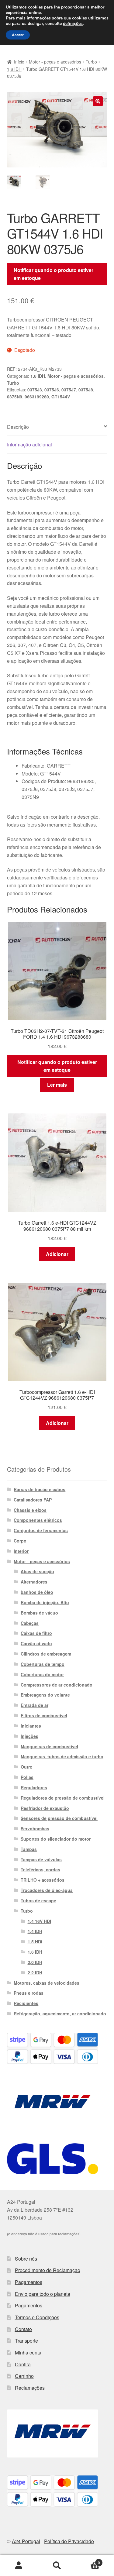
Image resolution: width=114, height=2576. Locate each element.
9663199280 (37, 397)
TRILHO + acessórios (43, 1880)
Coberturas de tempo (43, 1664)
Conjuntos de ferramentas (41, 1530)
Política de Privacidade (69, 2541)
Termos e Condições (37, 2317)
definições (73, 24)
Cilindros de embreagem (46, 1654)
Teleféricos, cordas (40, 1869)
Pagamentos (29, 2282)
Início (19, 62)
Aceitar (18, 35)
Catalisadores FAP (33, 1500)
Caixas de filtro (36, 1633)
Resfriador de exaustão (45, 1808)
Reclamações (30, 2388)
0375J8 (86, 390)
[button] (98, 101)
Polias (27, 1777)
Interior (21, 1551)
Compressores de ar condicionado (57, 1685)
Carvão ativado (36, 1643)
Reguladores (34, 1787)
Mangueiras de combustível (49, 1746)
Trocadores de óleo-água (47, 1890)
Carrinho (24, 2376)
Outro (27, 1767)
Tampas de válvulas (41, 1859)
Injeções (29, 1736)
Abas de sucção (37, 1571)
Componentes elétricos (38, 1520)
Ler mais (57, 1085)
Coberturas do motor (42, 1674)
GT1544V (61, 397)
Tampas (29, 1849)
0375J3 (35, 390)
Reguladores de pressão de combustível (63, 1798)
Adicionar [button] (57, 1254)
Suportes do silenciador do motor (56, 1839)
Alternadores (34, 1582)
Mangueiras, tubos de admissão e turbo (62, 1756)
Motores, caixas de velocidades (47, 1983)
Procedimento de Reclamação (48, 2270)
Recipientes (26, 2003)
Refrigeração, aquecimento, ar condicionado (60, 2014)
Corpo (20, 1541)
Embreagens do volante (45, 1695)
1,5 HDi (35, 1941)
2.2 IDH (35, 1972)
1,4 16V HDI (39, 1921)
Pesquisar (57, 2566)
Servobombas (35, 1828)
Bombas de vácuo (39, 1613)
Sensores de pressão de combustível (59, 1818)
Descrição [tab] (18, 427)
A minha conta (19, 2566)
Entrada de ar (35, 1705)
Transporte (26, 2341)
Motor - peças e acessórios (55, 62)
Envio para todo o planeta (43, 2294)
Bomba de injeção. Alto (45, 1602)
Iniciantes (31, 1726)
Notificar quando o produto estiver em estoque (54, 274)
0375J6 (52, 390)
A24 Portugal (26, 2541)
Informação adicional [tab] (29, 444)
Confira (23, 2364)
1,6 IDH (14, 69)
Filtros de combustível (44, 1715)
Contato (23, 2329)
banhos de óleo (37, 1592)
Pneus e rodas (29, 1993)
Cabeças (30, 1623)
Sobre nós (26, 2259)
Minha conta (28, 2352)
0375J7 (69, 390)
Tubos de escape (38, 1900)
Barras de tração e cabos (40, 1489)
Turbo (91, 62)
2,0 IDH (35, 1962)
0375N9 (15, 397)
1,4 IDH (35, 1931)
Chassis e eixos (30, 1510)
